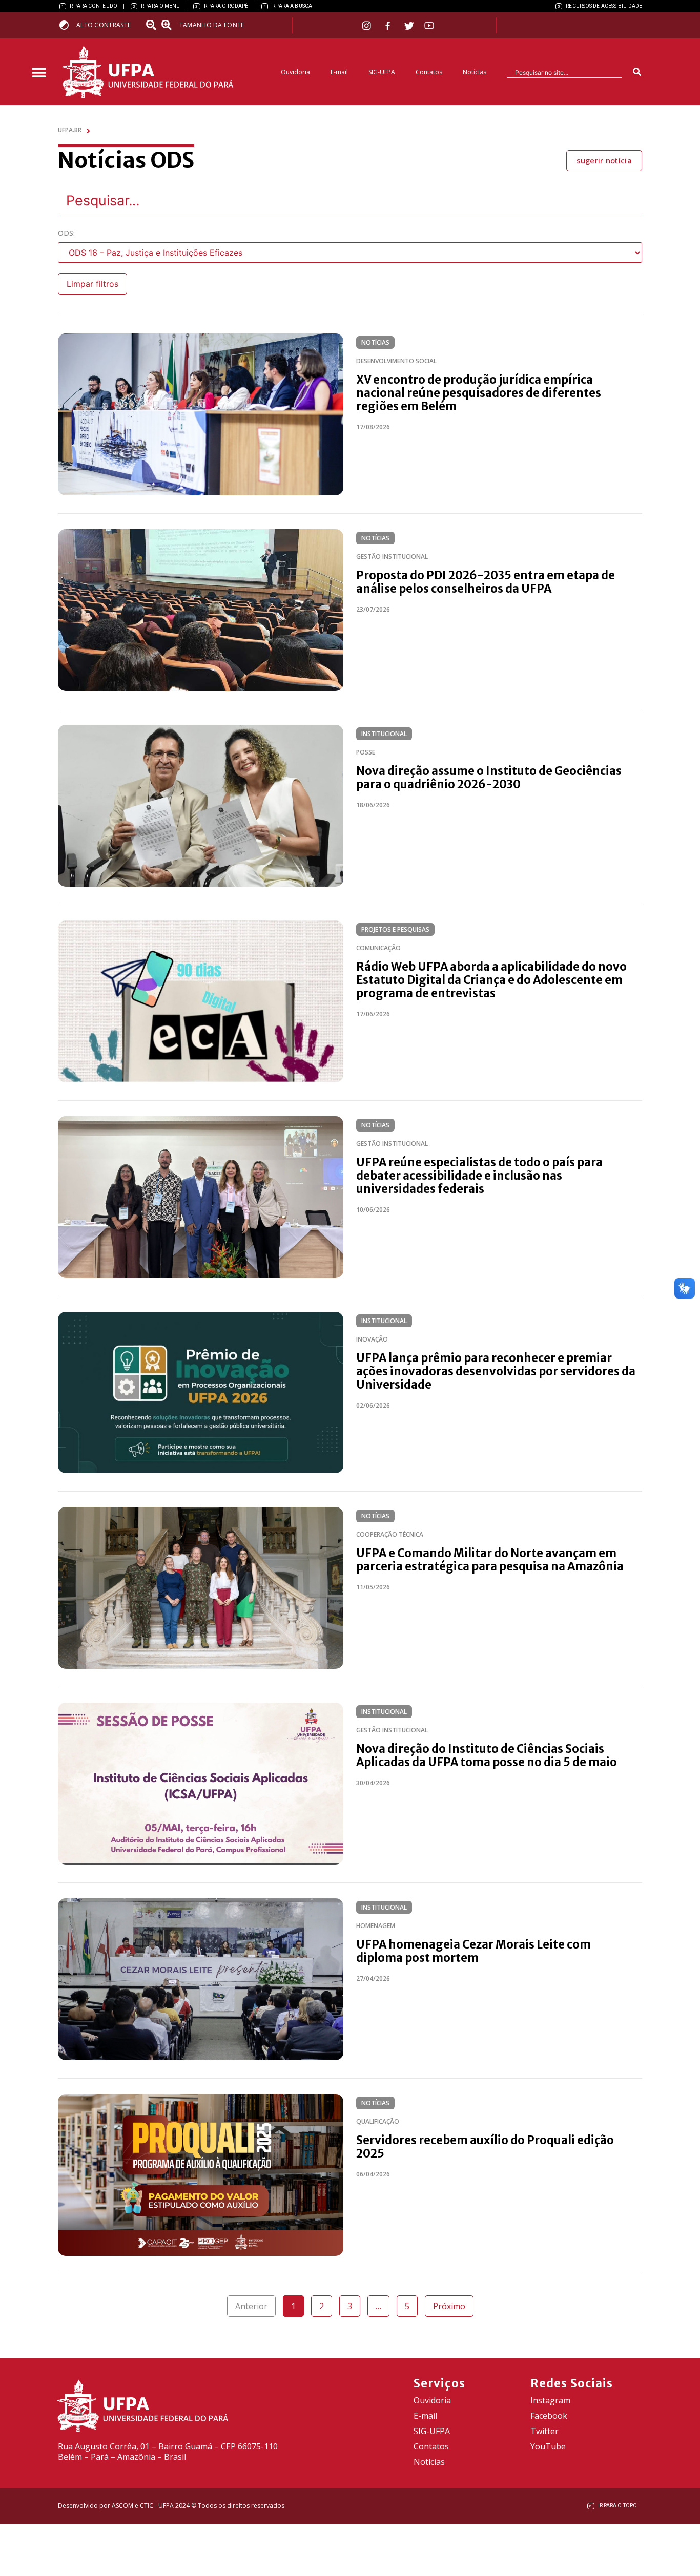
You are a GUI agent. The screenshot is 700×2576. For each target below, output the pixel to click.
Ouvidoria (295, 72)
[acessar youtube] (429, 25)
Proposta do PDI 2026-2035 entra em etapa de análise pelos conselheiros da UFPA (486, 582)
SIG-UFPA (382, 72)
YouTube (548, 2446)
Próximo (449, 2306)
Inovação (372, 1339)
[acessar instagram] (368, 25)
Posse (366, 752)
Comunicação (378, 948)
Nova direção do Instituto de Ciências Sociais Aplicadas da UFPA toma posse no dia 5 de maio (487, 1755)
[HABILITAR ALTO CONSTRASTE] (67, 25)
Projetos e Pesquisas (395, 929)
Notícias (475, 72)
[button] (39, 73)
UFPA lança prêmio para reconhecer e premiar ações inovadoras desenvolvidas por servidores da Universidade (496, 1371)
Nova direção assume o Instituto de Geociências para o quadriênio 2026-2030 (489, 778)
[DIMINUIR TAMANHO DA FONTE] (152, 25)
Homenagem (376, 1926)
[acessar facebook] (389, 26)
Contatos (429, 72)
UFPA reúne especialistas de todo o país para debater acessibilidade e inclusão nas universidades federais (479, 1176)
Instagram (550, 2400)
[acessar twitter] (409, 26)
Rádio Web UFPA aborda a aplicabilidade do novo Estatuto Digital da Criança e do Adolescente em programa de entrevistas (491, 980)
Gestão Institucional (392, 557)
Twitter (544, 2431)
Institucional (384, 734)
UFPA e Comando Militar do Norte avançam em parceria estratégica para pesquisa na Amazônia (490, 1560)
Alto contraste (104, 25)
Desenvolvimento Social (396, 361)
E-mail (339, 72)
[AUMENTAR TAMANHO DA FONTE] (170, 25)
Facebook (549, 2416)
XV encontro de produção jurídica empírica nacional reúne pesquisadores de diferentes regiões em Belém (479, 393)
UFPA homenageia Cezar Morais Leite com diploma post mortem (473, 1951)
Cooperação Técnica (390, 1534)
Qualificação (378, 2121)
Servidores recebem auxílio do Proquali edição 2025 (485, 2147)
